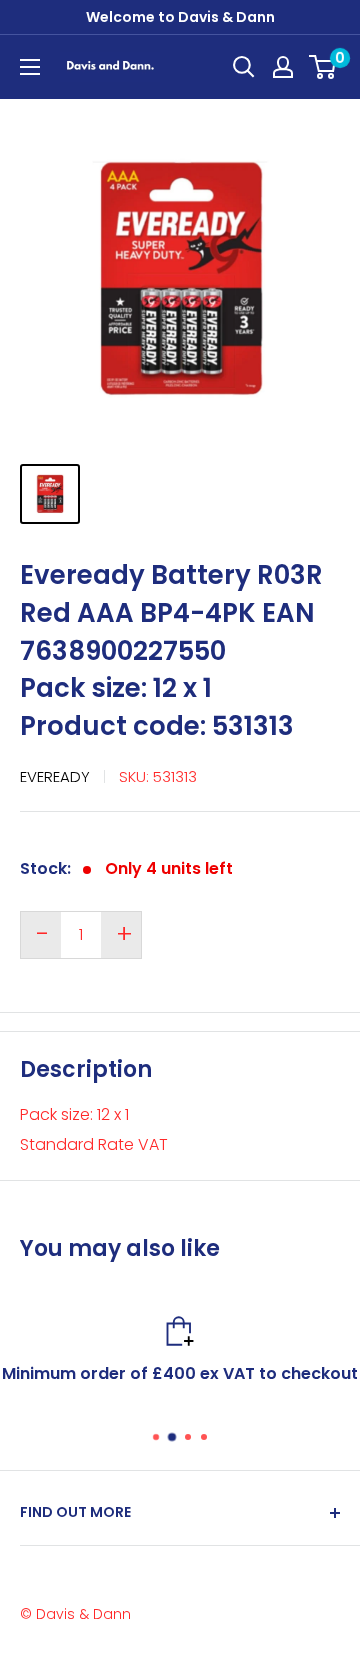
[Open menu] (30, 67)
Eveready (55, 776)
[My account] (283, 67)
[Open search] (244, 67)
